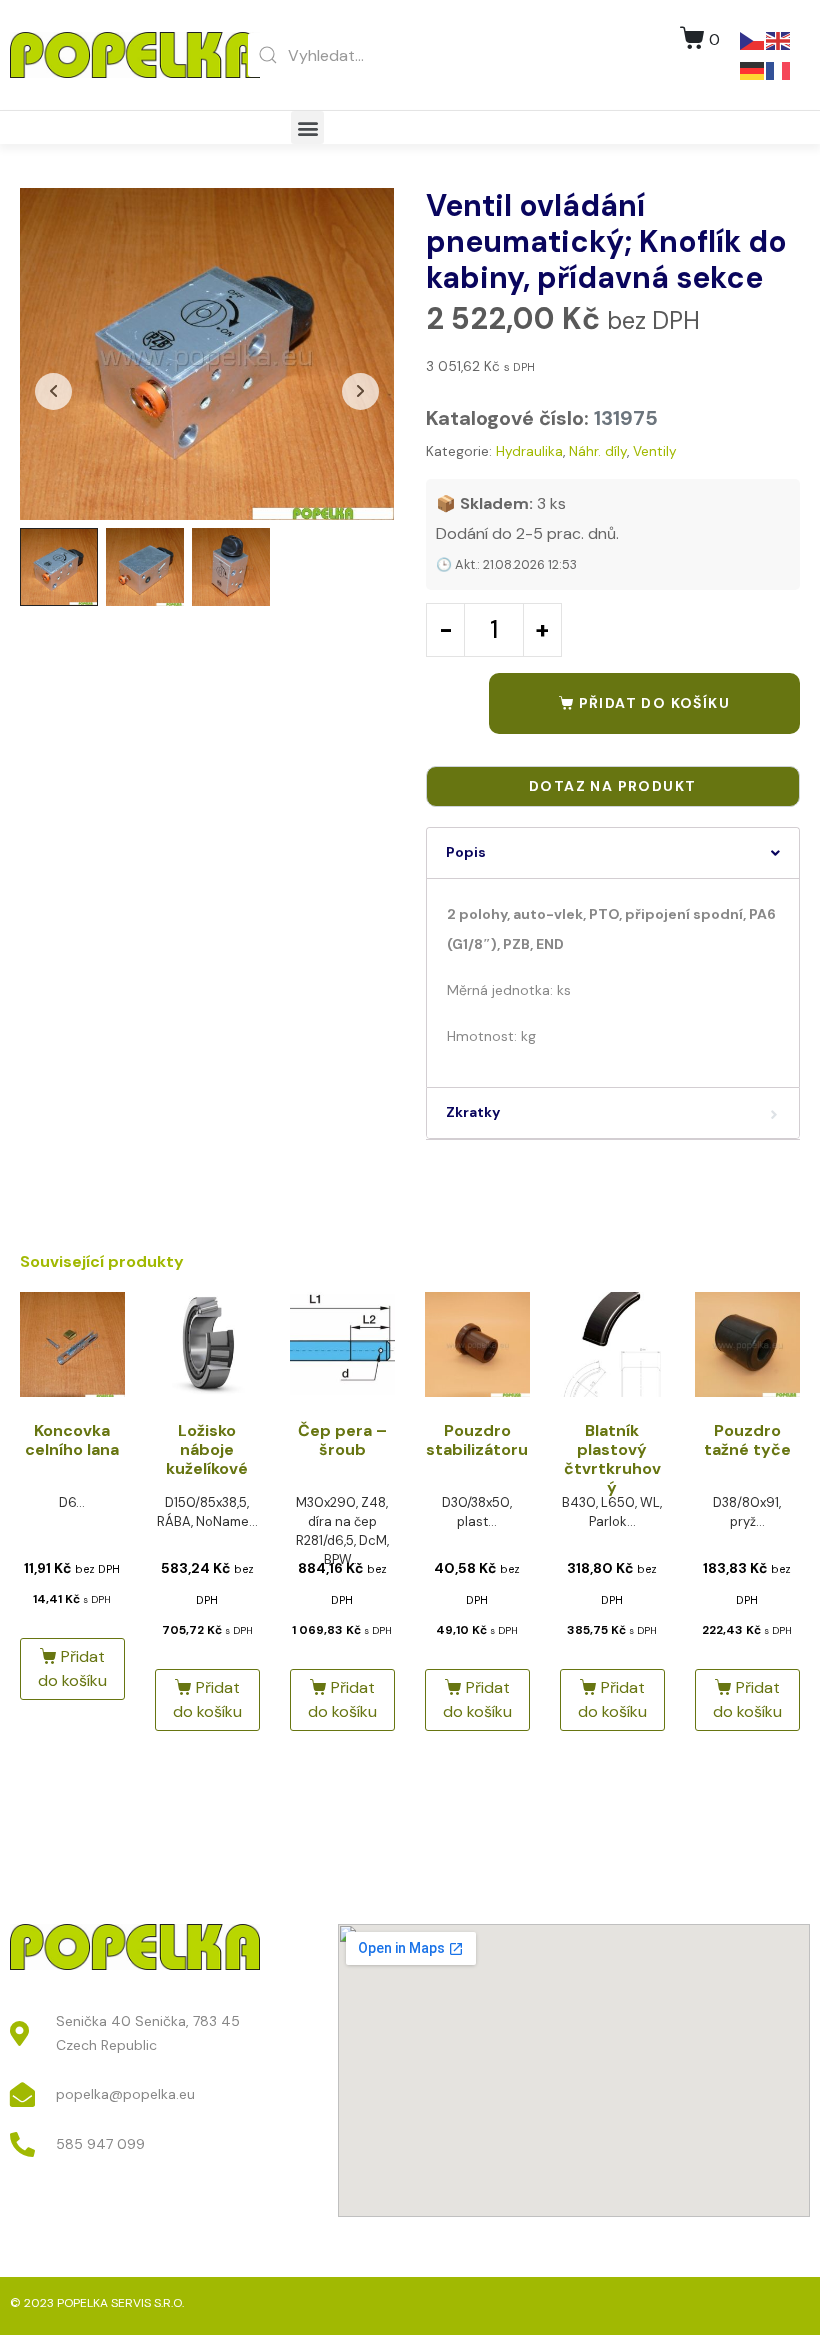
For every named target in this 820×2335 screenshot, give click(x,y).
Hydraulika (529, 451)
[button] (307, 127)
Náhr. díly (598, 451)
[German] (753, 69)
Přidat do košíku (654, 703)
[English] (779, 39)
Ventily (655, 451)
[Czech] (753, 39)
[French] (779, 69)
